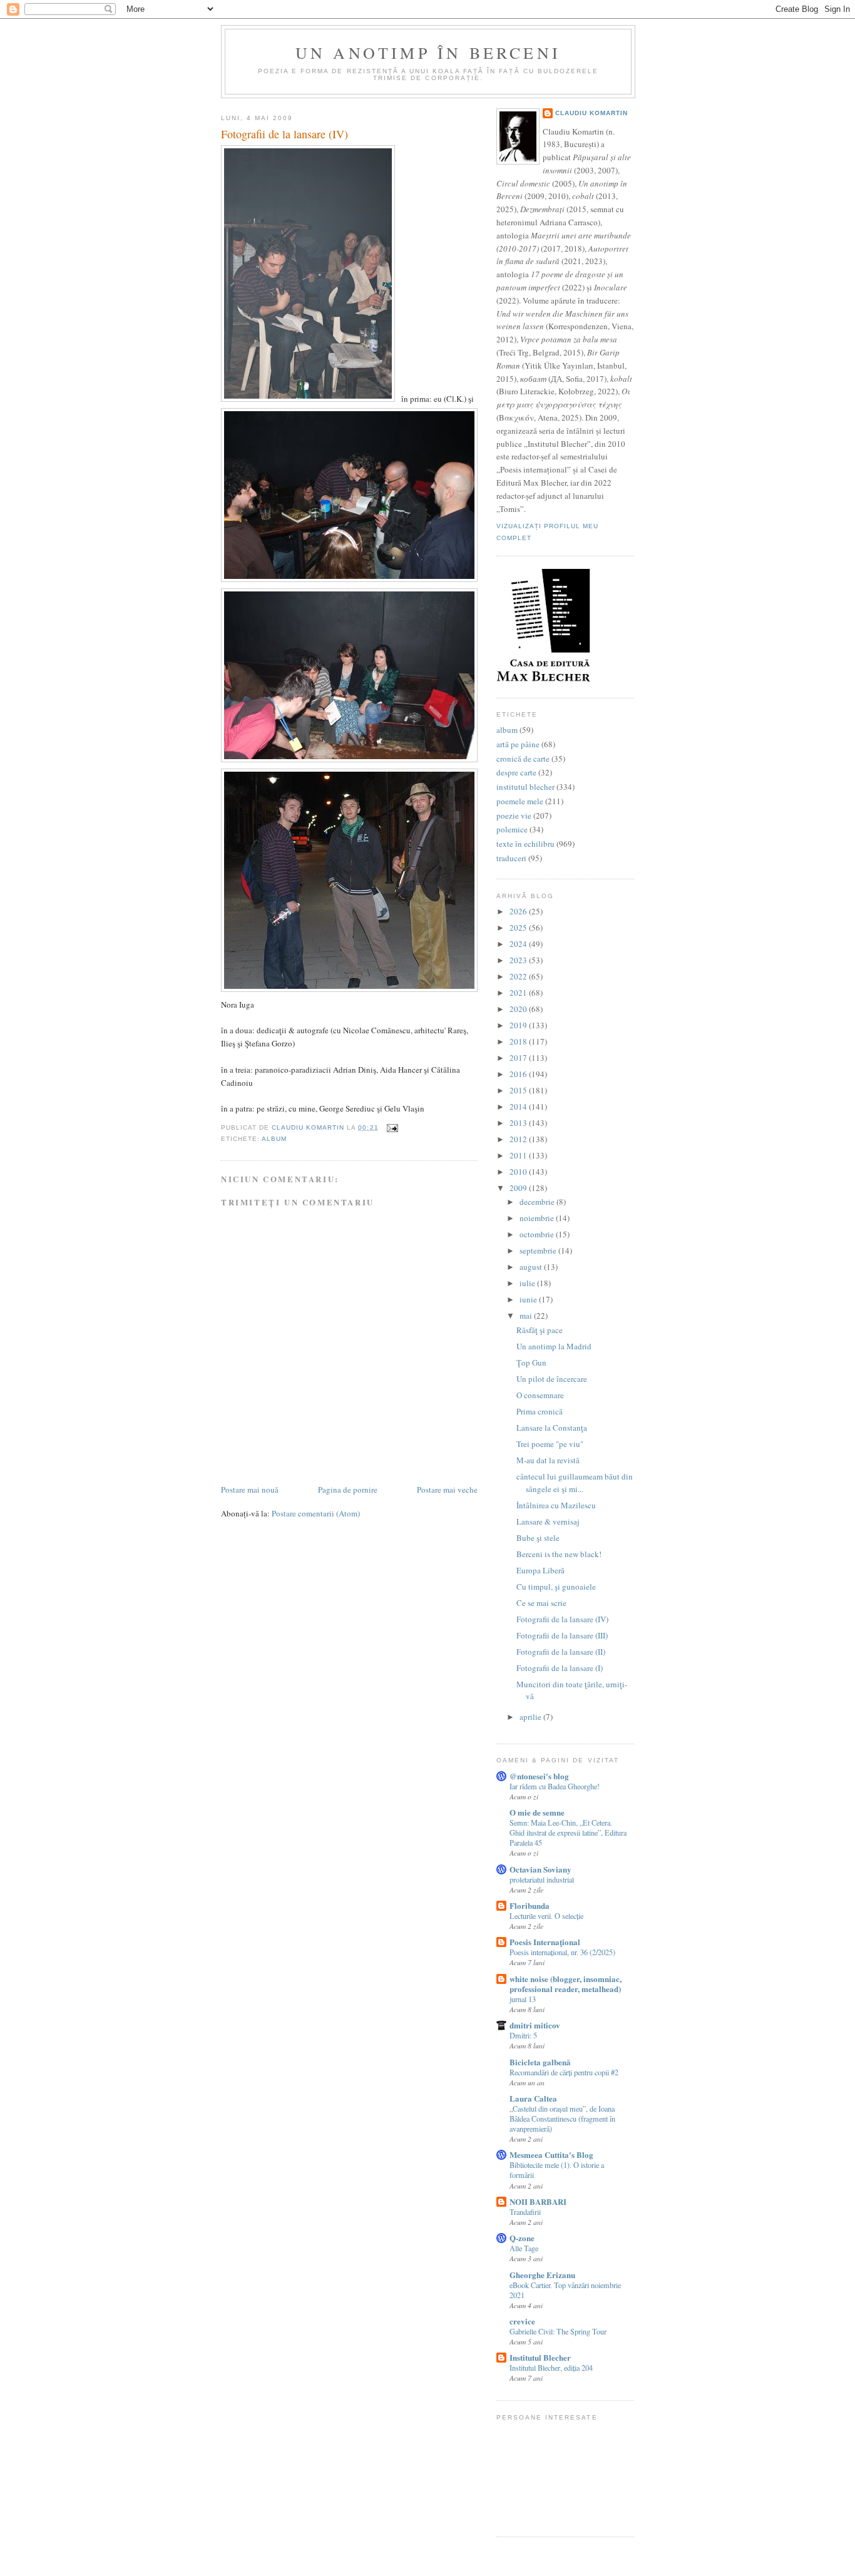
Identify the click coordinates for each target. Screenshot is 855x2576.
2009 (519, 1188)
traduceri (511, 858)
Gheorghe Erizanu (542, 2275)
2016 (519, 1074)
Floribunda (530, 1905)
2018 (519, 1041)
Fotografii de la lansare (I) (560, 1668)
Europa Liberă (540, 1570)
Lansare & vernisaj (548, 1521)
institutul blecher (525, 787)
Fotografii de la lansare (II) (561, 1652)
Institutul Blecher (540, 2357)
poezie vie (514, 815)
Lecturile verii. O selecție (546, 1916)
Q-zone (522, 2238)
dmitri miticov (535, 2025)
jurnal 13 (523, 1999)
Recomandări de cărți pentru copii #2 (564, 2072)
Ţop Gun (531, 1362)
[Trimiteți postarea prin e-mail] (392, 1127)
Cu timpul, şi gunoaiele (556, 1587)
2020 (519, 1009)
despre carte (516, 772)
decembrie (538, 1202)
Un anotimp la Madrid (554, 1346)
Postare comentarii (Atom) (316, 1513)
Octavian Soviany (540, 1869)
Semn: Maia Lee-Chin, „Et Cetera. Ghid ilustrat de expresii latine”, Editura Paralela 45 (568, 1832)
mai (527, 1316)
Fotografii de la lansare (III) (562, 1635)
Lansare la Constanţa (552, 1428)
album (274, 1139)
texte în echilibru (525, 844)
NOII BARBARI (538, 2201)
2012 (519, 1139)
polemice (512, 829)
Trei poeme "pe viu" (550, 1444)
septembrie (539, 1250)
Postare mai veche (447, 1490)
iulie (528, 1283)
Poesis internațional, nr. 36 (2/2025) (562, 1952)
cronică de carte (523, 759)
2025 (519, 928)
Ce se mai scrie (541, 1603)
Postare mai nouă (250, 1490)
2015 (519, 1090)
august (532, 1267)
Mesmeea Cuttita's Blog (551, 2154)
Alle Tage (524, 2248)
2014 (519, 1107)
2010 (519, 1172)
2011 (519, 1155)
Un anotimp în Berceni (428, 53)
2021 (519, 993)
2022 (519, 976)
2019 (519, 1025)
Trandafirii (525, 2212)
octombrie (538, 1234)
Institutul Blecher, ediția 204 (551, 2368)
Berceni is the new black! (559, 1554)
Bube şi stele (538, 1538)
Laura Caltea (533, 2098)
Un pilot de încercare (552, 1379)
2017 (519, 1058)
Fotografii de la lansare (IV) (562, 1619)
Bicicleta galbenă (540, 2062)
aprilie (531, 1717)
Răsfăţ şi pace (540, 1330)
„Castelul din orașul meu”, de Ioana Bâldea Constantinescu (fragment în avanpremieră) (562, 2119)
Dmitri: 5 (523, 2035)
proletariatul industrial (542, 1879)
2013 (519, 1123)
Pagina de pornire (348, 1490)
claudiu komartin (591, 113)
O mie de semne (537, 1812)
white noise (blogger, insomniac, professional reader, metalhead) (566, 1984)
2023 (519, 960)
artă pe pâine (518, 744)
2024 (519, 944)
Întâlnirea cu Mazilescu (556, 1505)
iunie (529, 1299)
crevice (522, 2321)
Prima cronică (540, 1411)
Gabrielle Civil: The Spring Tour (558, 2331)
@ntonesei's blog (539, 1776)
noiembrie (538, 1218)
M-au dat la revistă (548, 1460)
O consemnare (540, 1395)
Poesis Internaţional (545, 1942)
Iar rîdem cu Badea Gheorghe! (555, 1786)
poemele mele (520, 801)
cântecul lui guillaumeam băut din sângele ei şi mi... (575, 1483)
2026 (519, 911)
